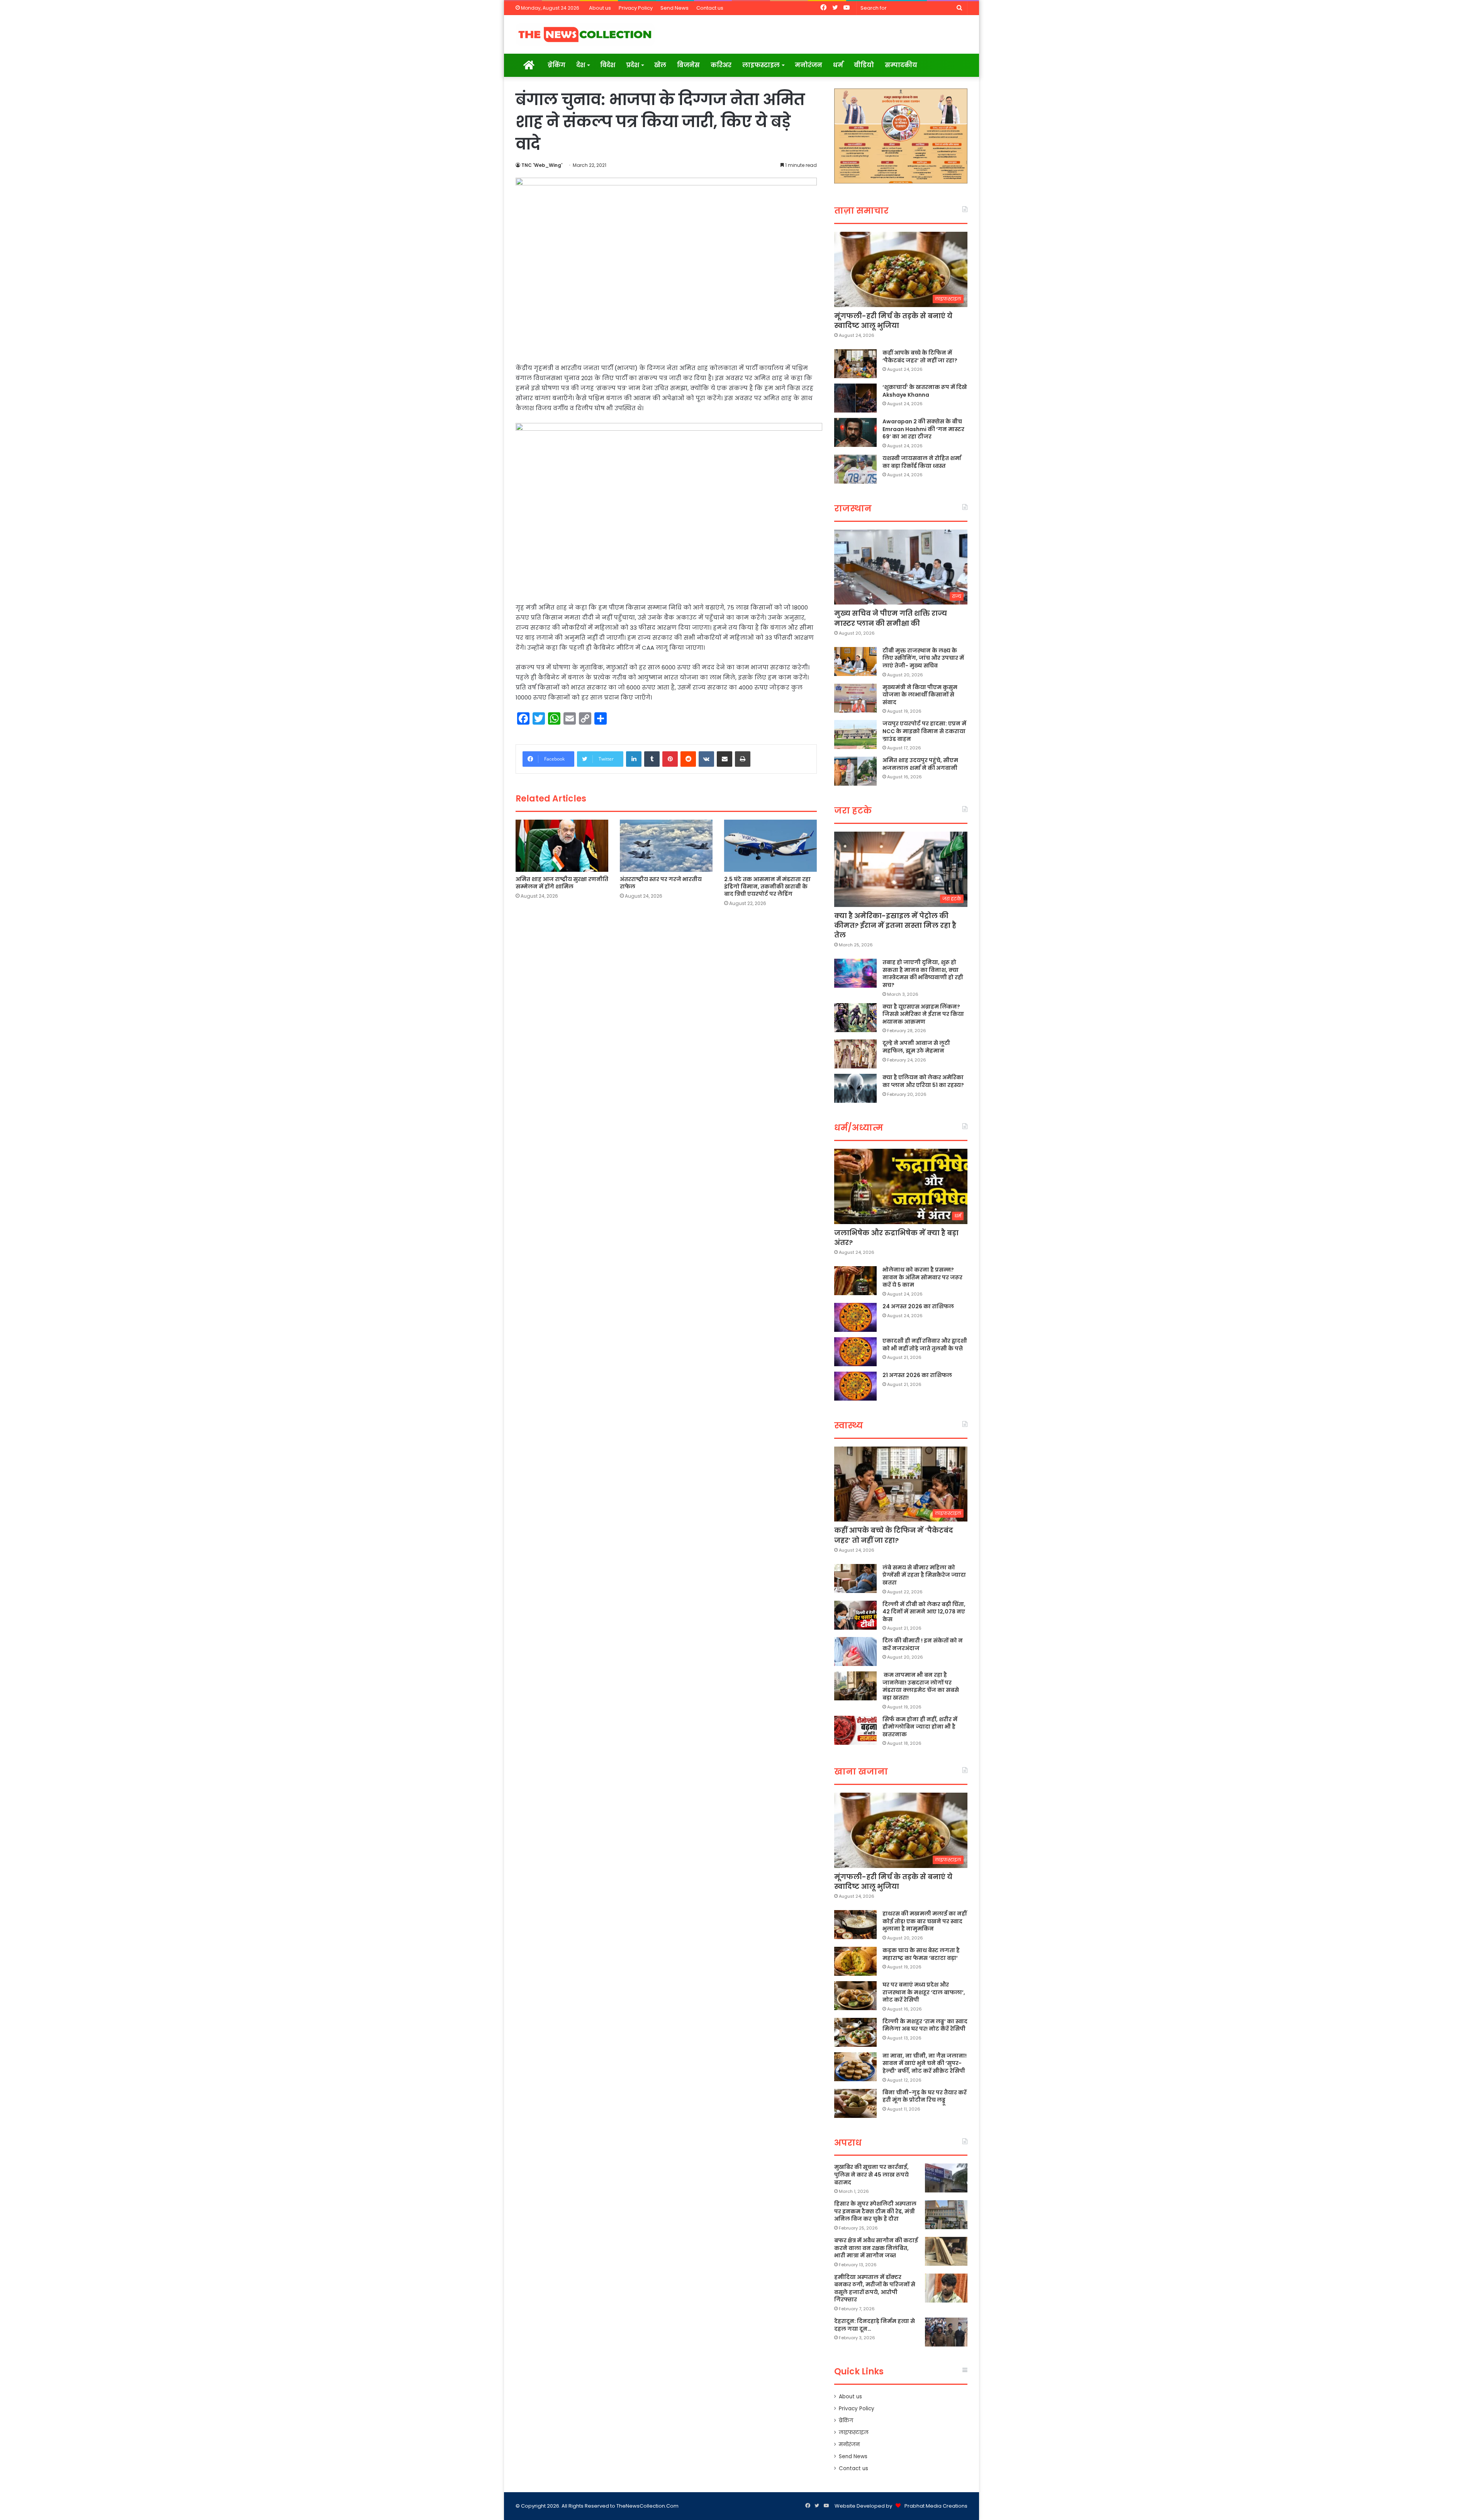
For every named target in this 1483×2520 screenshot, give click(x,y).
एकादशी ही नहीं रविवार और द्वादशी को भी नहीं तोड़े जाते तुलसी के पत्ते (925, 1345)
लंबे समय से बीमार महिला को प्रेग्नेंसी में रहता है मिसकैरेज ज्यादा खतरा (924, 1575)
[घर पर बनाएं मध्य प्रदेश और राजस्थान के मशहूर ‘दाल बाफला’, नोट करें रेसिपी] (855, 1996)
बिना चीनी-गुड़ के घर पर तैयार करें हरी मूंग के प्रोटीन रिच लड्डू (925, 2096)
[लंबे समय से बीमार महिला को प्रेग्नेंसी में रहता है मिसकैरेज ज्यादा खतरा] (855, 1578)
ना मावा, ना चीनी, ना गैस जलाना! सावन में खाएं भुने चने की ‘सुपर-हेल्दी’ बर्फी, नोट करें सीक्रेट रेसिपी (925, 2063)
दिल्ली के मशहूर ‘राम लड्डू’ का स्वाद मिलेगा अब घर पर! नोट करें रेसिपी (925, 2025)
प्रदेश (633, 65)
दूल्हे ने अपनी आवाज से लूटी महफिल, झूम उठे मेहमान (916, 1047)
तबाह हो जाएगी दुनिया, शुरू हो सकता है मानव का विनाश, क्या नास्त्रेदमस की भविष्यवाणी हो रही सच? (923, 974)
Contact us (710, 8)
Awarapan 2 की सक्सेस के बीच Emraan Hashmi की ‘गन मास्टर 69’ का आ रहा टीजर (923, 429)
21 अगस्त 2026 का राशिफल (917, 1375)
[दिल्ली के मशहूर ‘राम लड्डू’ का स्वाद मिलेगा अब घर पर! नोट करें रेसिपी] (855, 2032)
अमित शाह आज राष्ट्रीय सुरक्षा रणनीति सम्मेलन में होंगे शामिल (562, 883)
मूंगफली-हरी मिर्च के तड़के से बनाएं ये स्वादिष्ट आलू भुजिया (893, 321)
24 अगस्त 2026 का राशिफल (918, 1306)
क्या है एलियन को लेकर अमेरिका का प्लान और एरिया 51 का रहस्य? (923, 1081)
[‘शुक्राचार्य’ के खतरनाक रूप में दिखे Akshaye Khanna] (855, 398)
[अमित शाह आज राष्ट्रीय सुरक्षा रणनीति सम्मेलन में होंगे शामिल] (562, 846)
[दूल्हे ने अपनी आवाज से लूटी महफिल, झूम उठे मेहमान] (855, 1054)
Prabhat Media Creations (936, 2506)
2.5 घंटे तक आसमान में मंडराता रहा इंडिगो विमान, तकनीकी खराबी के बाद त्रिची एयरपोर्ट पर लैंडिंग (767, 886)
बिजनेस (688, 65)
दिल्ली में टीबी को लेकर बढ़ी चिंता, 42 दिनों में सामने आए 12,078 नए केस (924, 1612)
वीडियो (864, 65)
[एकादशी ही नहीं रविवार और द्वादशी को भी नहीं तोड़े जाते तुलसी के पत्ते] (855, 1352)
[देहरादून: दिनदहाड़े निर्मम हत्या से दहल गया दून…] (946, 2332)
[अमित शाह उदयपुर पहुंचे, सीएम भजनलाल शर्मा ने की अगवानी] (855, 771)
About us (600, 8)
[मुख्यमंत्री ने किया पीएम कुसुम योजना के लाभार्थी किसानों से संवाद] (855, 698)
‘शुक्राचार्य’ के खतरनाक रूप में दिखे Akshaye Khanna (925, 391)
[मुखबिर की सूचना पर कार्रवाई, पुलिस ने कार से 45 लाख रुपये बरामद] (946, 2178)
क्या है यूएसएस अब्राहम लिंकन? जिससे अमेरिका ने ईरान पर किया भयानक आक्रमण (923, 1014)
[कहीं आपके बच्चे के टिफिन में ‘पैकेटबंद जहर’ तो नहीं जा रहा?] (855, 364)
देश (581, 65)
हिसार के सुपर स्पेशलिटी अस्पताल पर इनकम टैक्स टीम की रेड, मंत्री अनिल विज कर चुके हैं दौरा (875, 2211)
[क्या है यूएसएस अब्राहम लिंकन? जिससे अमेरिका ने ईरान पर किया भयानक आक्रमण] (855, 1018)
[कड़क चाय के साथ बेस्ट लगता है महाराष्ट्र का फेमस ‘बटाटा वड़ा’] (855, 1961)
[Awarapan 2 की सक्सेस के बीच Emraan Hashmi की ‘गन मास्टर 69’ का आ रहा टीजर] (855, 432)
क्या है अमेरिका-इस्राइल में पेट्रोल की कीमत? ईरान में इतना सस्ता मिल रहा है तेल (895, 925)
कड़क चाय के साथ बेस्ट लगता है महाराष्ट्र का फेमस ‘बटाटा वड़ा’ (921, 1954)
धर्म (838, 65)
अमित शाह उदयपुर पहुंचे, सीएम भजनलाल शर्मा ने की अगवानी (920, 764)
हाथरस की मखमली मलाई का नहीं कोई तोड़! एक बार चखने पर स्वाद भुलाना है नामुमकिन (925, 1921)
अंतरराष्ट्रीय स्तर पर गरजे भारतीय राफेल (661, 883)
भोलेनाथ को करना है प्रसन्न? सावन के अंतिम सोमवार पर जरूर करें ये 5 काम (922, 1277)
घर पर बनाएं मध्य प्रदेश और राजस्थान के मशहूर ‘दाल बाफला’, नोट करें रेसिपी (924, 1992)
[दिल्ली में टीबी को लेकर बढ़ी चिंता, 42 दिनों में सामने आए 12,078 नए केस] (855, 1615)
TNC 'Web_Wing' (542, 165)
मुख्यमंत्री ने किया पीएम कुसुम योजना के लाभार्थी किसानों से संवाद (920, 695)
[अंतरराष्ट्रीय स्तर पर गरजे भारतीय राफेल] (666, 846)
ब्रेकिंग (557, 65)
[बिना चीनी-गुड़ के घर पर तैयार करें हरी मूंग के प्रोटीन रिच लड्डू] (855, 2103)
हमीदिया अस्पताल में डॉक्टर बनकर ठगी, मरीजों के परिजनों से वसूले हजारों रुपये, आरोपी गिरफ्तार (875, 2288)
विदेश (608, 65)
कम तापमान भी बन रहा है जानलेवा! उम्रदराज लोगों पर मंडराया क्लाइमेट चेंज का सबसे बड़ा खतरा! (921, 1686)
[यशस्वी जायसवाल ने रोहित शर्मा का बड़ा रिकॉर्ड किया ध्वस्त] (855, 469)
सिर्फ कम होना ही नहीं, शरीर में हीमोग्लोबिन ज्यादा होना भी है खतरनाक (920, 1727)
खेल (660, 65)
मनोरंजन (809, 65)
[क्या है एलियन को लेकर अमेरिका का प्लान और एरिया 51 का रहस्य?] (855, 1088)
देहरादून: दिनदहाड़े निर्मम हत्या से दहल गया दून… (875, 2325)
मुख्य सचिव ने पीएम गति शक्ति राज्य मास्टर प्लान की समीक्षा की (891, 618)
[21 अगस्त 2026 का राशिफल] (855, 1386)
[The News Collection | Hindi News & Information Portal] (585, 34)
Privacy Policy (636, 8)
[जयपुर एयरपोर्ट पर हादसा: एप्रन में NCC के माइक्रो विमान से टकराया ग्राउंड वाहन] (855, 734)
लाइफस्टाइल (761, 65)
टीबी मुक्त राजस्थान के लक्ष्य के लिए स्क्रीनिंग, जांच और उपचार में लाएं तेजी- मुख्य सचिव (923, 658)
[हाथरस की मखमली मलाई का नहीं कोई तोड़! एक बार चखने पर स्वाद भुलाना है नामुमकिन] (855, 1925)
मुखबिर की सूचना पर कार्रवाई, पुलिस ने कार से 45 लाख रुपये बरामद (871, 2174)
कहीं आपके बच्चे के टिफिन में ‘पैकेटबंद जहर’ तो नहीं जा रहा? (920, 357)
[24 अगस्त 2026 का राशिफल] (855, 1317)
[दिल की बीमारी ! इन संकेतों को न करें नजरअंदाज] (855, 1651)
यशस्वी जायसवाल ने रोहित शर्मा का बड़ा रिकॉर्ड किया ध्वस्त (922, 462)
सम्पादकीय (901, 65)
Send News (674, 8)
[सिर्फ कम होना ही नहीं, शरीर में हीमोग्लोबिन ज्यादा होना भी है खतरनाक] (855, 1730)
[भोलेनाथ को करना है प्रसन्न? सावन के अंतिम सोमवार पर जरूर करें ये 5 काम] (855, 1281)
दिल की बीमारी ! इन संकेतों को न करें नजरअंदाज (923, 1644)
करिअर (721, 65)
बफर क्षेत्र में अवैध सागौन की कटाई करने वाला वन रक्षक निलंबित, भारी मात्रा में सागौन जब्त (876, 2248)
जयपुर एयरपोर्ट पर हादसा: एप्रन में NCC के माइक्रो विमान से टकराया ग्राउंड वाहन (924, 731)
